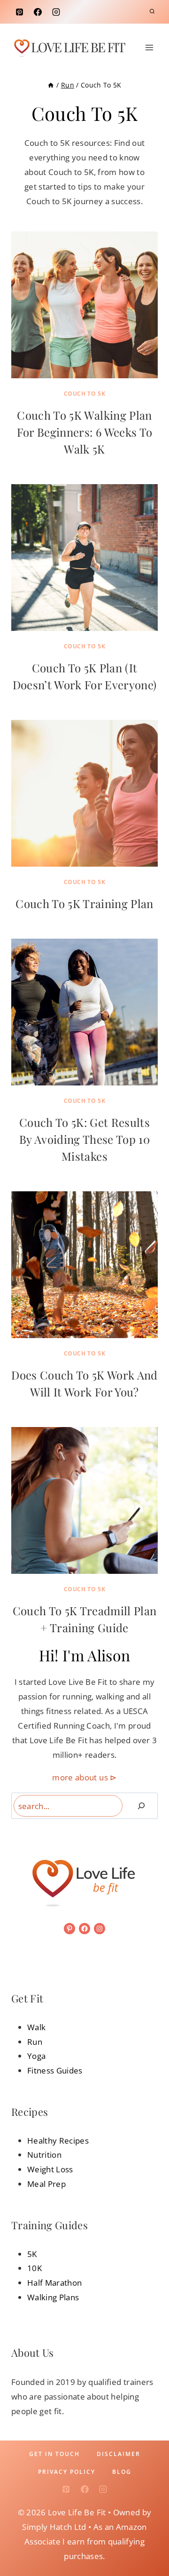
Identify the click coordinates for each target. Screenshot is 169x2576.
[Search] (141, 1806)
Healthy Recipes (58, 2141)
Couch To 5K (85, 394)
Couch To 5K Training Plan (84, 903)
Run (35, 2042)
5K (32, 2254)
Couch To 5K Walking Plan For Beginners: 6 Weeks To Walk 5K (85, 432)
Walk (36, 2027)
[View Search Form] (152, 12)
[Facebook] (38, 12)
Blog (122, 2472)
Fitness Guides (55, 2070)
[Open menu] (149, 47)
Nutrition (44, 2155)
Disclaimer (119, 2454)
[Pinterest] (19, 12)
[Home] (51, 85)
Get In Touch (54, 2454)
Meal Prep (46, 2184)
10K (35, 2268)
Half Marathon (54, 2283)
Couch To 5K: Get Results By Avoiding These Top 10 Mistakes (84, 1139)
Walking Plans (53, 2297)
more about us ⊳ (84, 1777)
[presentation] (84, 305)
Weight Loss (50, 2169)
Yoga (36, 2056)
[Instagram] (56, 12)
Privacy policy (67, 2472)
